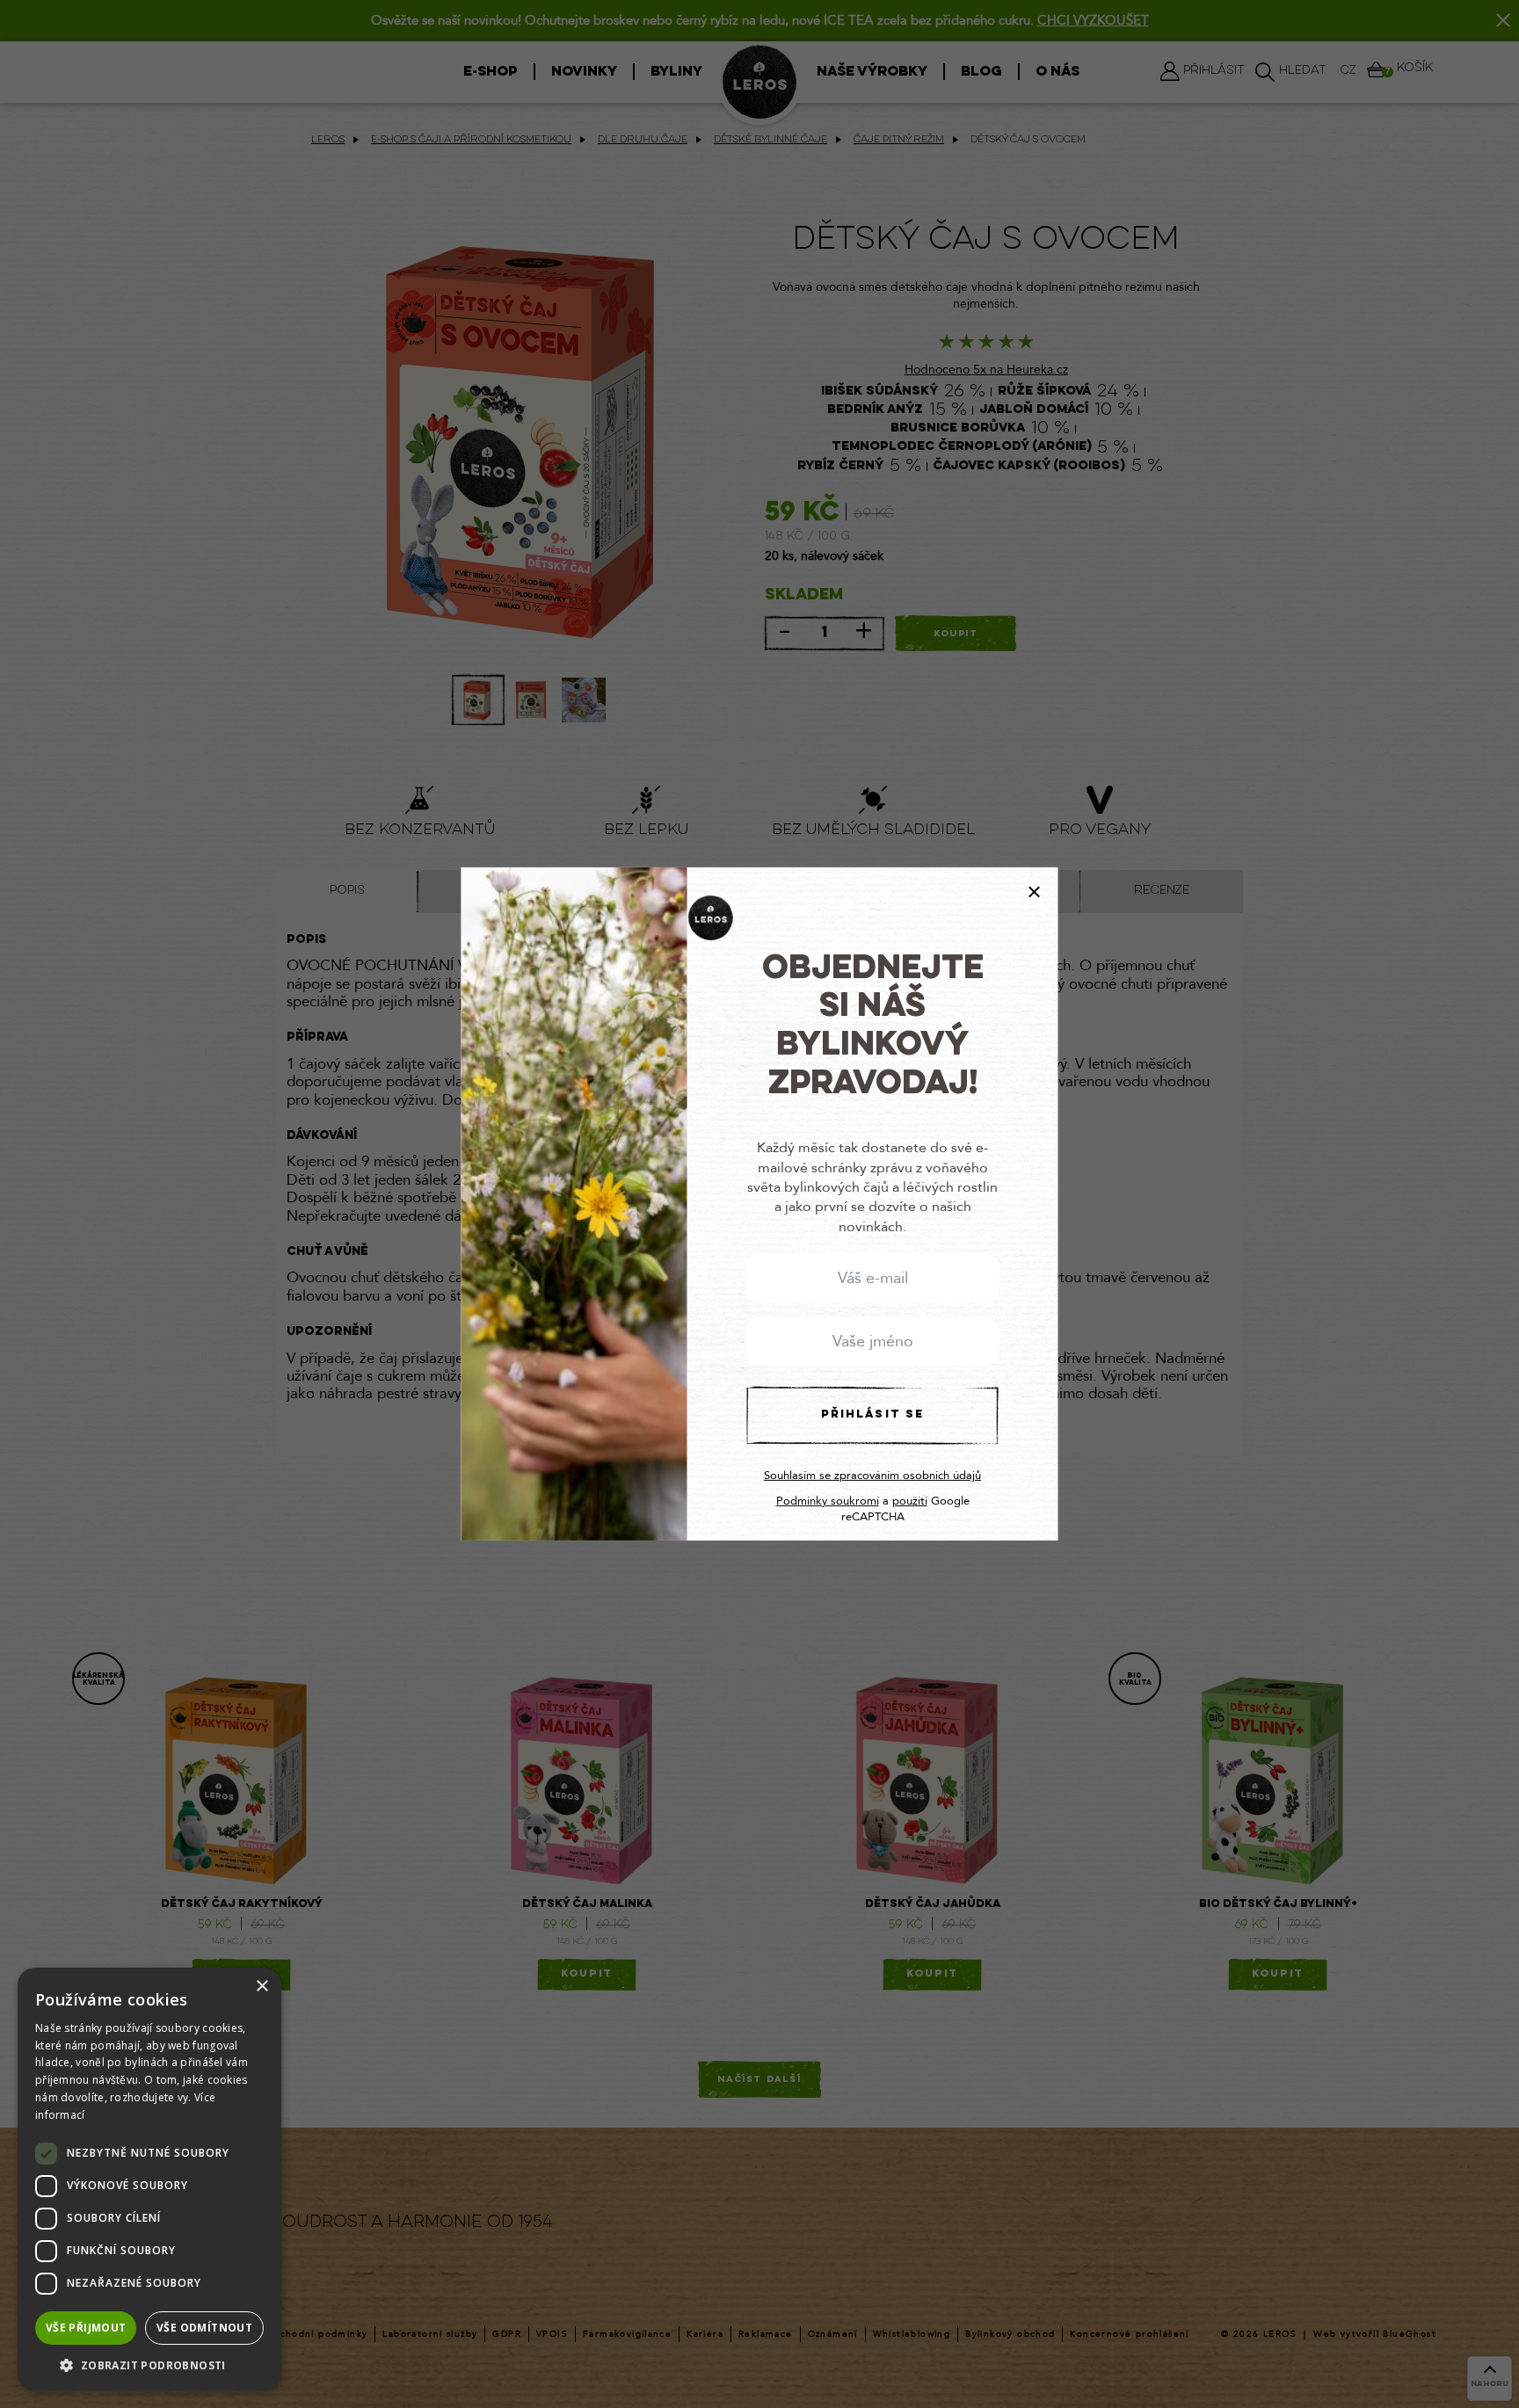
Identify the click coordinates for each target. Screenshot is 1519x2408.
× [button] (262, 1987)
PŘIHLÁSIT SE (872, 1415)
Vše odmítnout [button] (204, 2328)
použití (910, 1501)
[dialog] (149, 2179)
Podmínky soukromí (828, 1501)
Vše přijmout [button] (86, 2328)
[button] (149, 2364)
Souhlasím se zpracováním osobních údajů (872, 1476)
